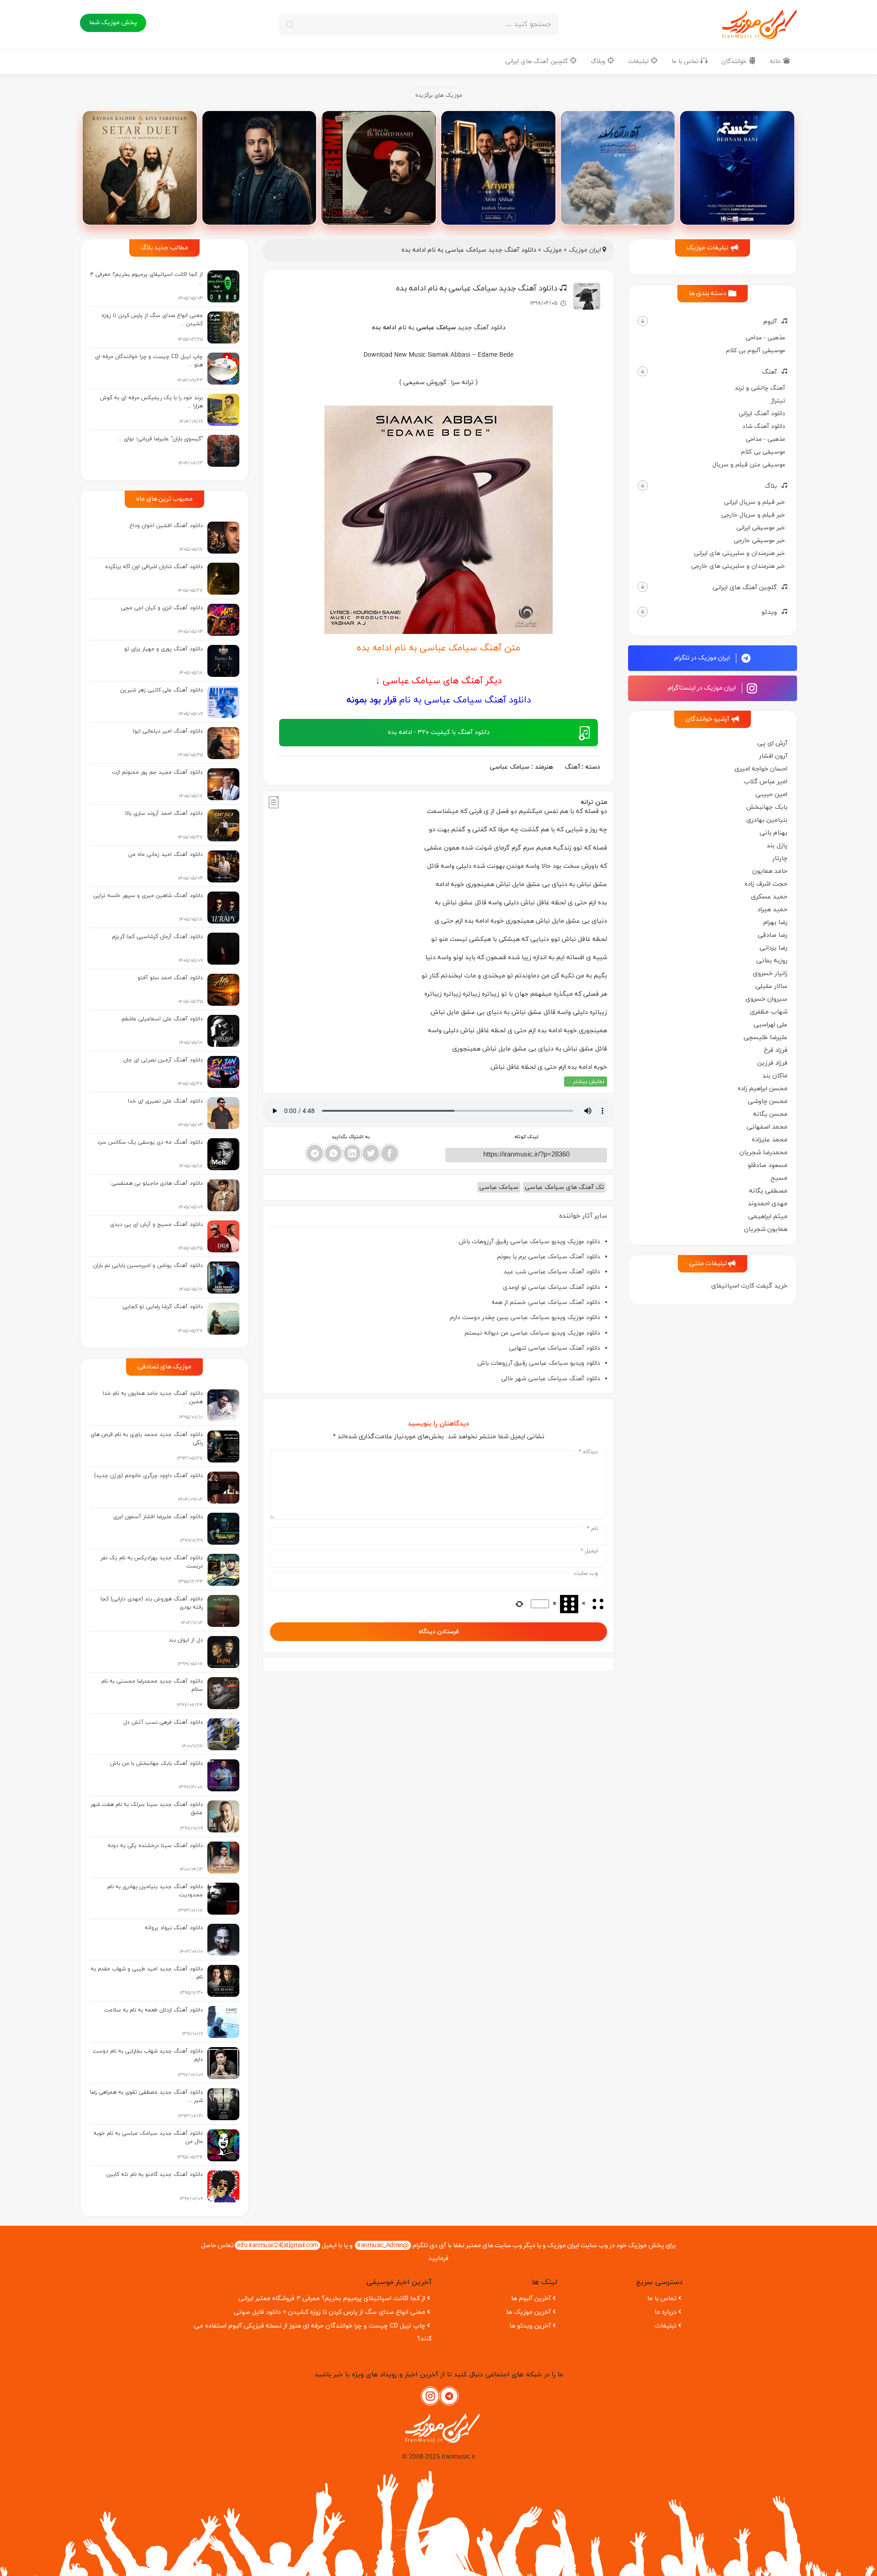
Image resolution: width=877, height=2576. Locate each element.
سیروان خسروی (766, 999)
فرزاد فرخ (776, 1050)
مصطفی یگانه (768, 1191)
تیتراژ (778, 401)
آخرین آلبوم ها (531, 2299)
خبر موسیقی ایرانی (761, 528)
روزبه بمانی (772, 961)
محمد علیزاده (770, 1140)
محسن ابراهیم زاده (763, 1089)
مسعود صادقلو (768, 1165)
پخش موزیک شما (113, 23)
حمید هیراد (772, 910)
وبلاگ (599, 61)
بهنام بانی (774, 833)
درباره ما (666, 2312)
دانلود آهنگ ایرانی (762, 414)
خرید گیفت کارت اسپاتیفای (749, 1286)
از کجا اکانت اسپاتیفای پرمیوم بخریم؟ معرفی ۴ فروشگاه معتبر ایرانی (332, 2299)
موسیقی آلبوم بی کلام (755, 351)
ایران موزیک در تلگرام (703, 658)
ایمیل (589, 1551)
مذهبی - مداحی (765, 338)
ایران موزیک (585, 250)
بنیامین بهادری (767, 820)
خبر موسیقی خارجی (759, 541)
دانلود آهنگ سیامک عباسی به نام (439, 700)
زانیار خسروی (770, 974)
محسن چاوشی (768, 1101)
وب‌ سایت (586, 1573)
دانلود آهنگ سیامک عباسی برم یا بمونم (549, 1257)
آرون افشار (773, 756)
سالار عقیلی (771, 986)
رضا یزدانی (774, 948)
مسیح (779, 1178)
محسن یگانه (770, 1114)
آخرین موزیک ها (528, 2312)
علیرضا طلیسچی (766, 1037)
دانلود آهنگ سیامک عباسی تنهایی (555, 1348)
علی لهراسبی (771, 1025)
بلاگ (771, 486)
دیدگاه (588, 1452)
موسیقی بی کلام (763, 452)
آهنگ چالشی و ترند (760, 388)
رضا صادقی (773, 935)
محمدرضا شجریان (763, 1153)
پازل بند (777, 846)
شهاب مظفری (769, 1012)
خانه (776, 61)
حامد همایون (770, 871)
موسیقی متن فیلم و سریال (749, 465)
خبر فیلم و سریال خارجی (753, 515)
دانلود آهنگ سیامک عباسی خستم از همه (546, 1302)
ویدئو (769, 612)
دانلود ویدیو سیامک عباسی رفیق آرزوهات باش (539, 1363)
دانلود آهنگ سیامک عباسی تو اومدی (552, 1287)
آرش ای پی (772, 743)
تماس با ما (686, 61)
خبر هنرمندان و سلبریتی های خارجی (738, 566)
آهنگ (769, 372)
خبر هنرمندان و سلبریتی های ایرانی (740, 553)
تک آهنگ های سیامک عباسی (564, 1187)
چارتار (780, 858)
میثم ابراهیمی (768, 1217)
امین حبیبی (771, 794)
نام (592, 1529)
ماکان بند (775, 1076)
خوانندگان (735, 61)
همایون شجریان (766, 1229)
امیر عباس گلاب (766, 782)
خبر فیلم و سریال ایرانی (755, 502)
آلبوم (770, 322)
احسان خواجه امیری (761, 769)
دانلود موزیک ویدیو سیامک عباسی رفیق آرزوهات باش (529, 1242)
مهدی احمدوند (768, 1204)
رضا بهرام (775, 922)
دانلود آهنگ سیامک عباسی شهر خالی (551, 1379)
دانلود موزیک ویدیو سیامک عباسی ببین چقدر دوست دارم (525, 1317)
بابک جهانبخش (767, 807)
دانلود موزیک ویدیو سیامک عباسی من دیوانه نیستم (532, 1333)
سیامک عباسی (510, 767)
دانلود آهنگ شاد (764, 426)
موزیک (552, 250)
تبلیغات (639, 61)
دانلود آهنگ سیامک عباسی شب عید (552, 1272)
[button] (643, 321)
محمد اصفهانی (767, 1127)
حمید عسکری (769, 897)
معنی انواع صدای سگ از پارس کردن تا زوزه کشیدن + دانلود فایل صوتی (330, 2312)
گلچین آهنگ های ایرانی (537, 61)
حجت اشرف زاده (766, 884)
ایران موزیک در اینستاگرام (703, 688)
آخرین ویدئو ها (530, 2326)
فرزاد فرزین (772, 1063)
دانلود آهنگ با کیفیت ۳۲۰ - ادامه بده (439, 732)
